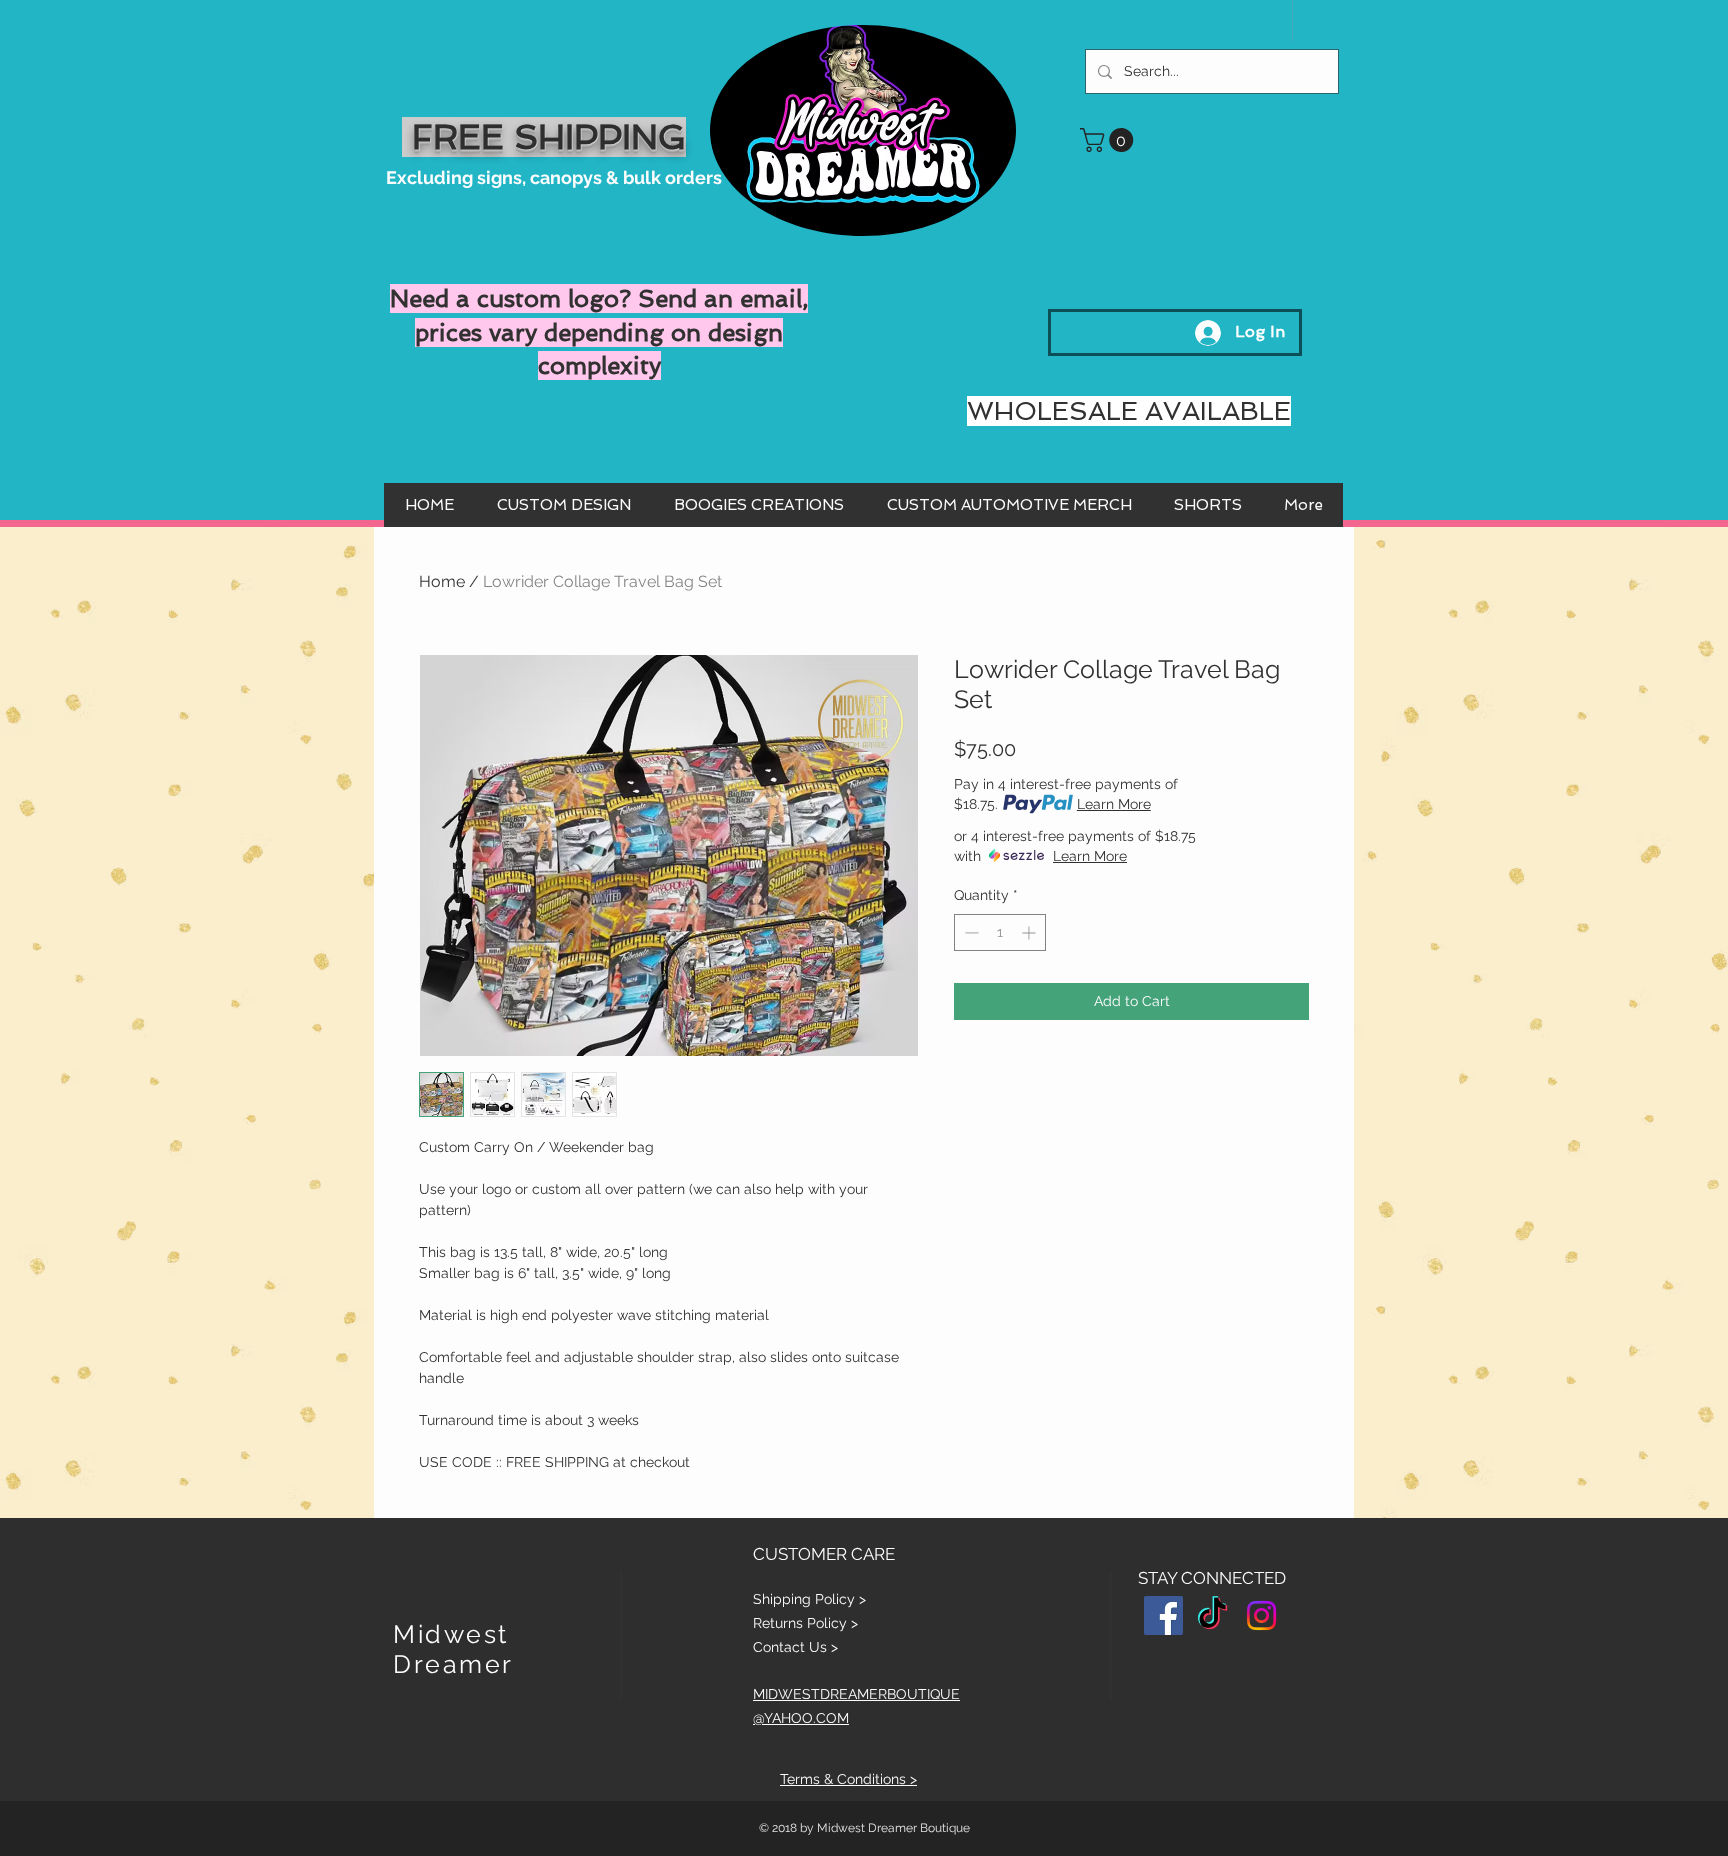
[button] (1109, 140)
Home (442, 581)
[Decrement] (969, 932)
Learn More (1114, 804)
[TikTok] (1212, 1615)
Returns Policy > (805, 1623)
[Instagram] (1261, 1615)
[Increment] (1030, 932)
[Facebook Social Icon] (1163, 1615)
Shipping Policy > (809, 1599)
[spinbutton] (1000, 932)
